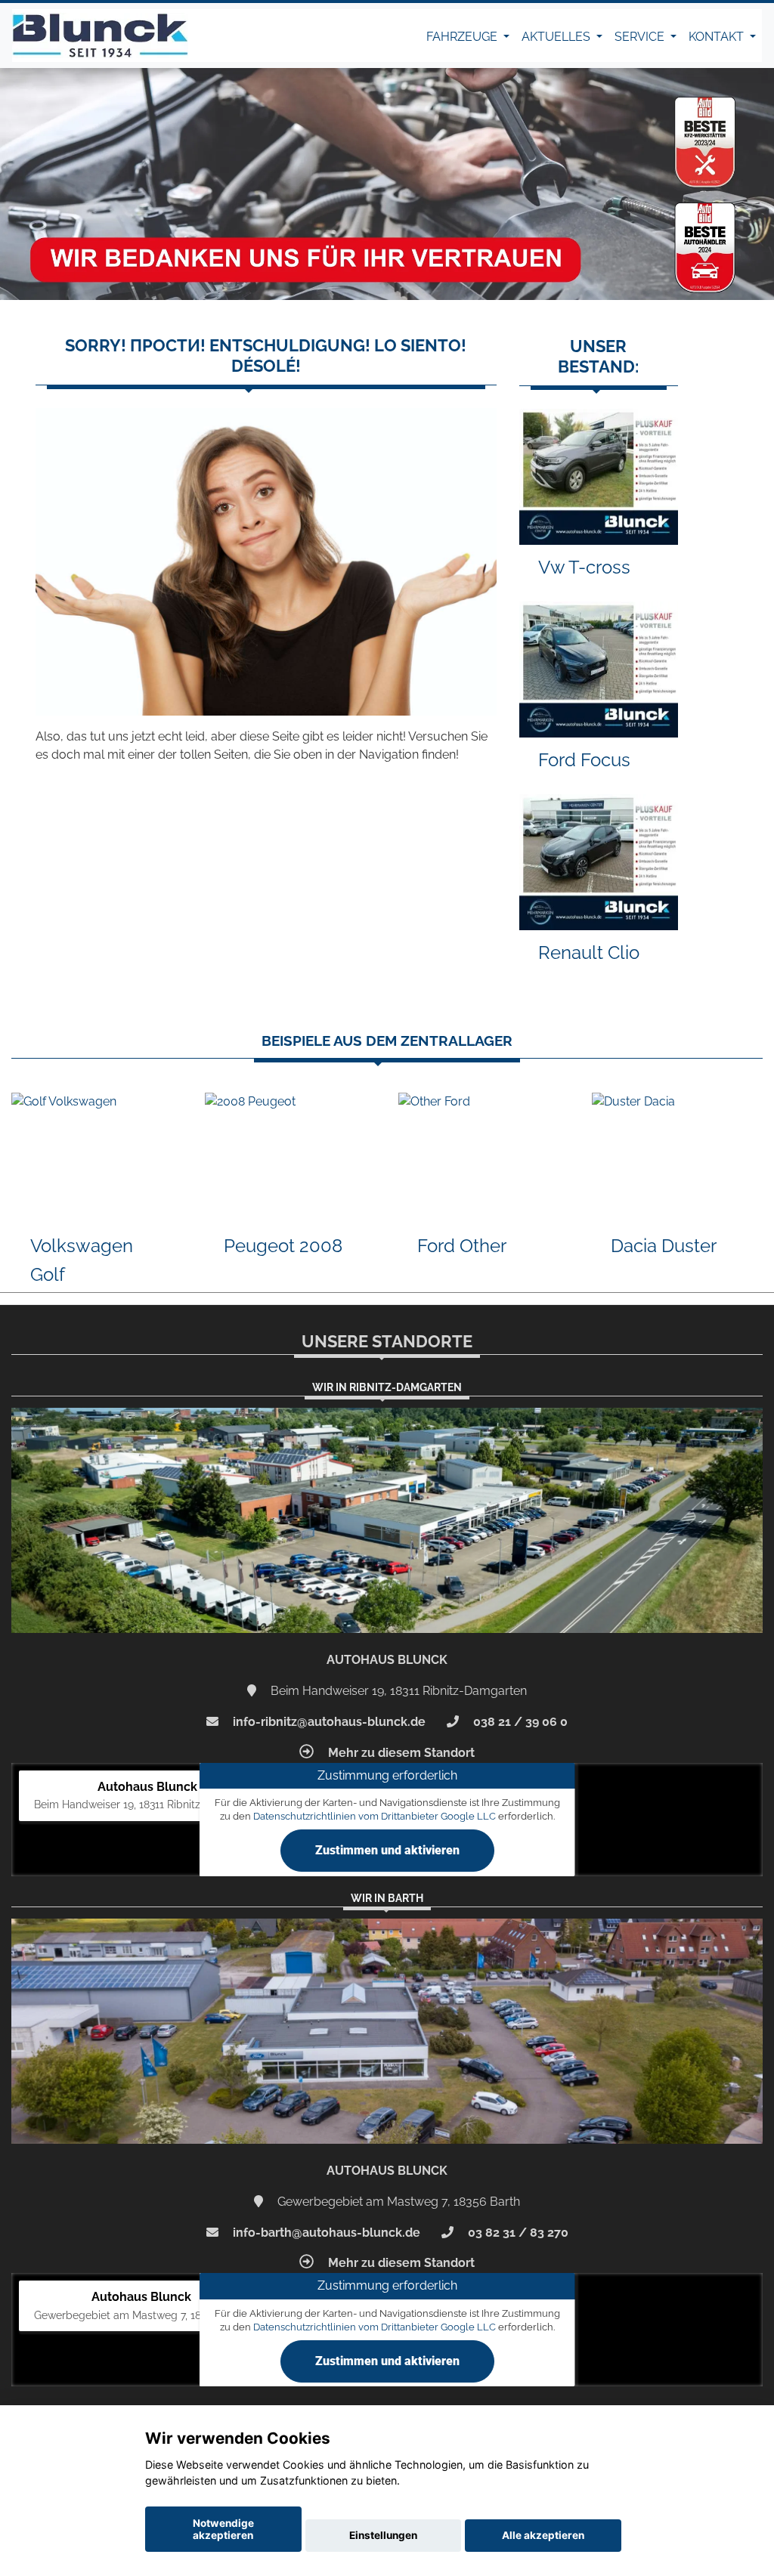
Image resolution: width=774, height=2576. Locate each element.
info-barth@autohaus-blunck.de (325, 2233)
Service (641, 37)
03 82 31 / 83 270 (517, 2233)
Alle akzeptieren (543, 2535)
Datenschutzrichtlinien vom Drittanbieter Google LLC (375, 1816)
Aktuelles (557, 37)
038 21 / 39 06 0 (519, 1722)
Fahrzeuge (463, 37)
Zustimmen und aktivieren (387, 1850)
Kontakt (718, 37)
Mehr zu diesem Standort (400, 1753)
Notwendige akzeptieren (223, 2529)
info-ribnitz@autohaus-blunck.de (328, 1722)
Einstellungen (383, 2535)
